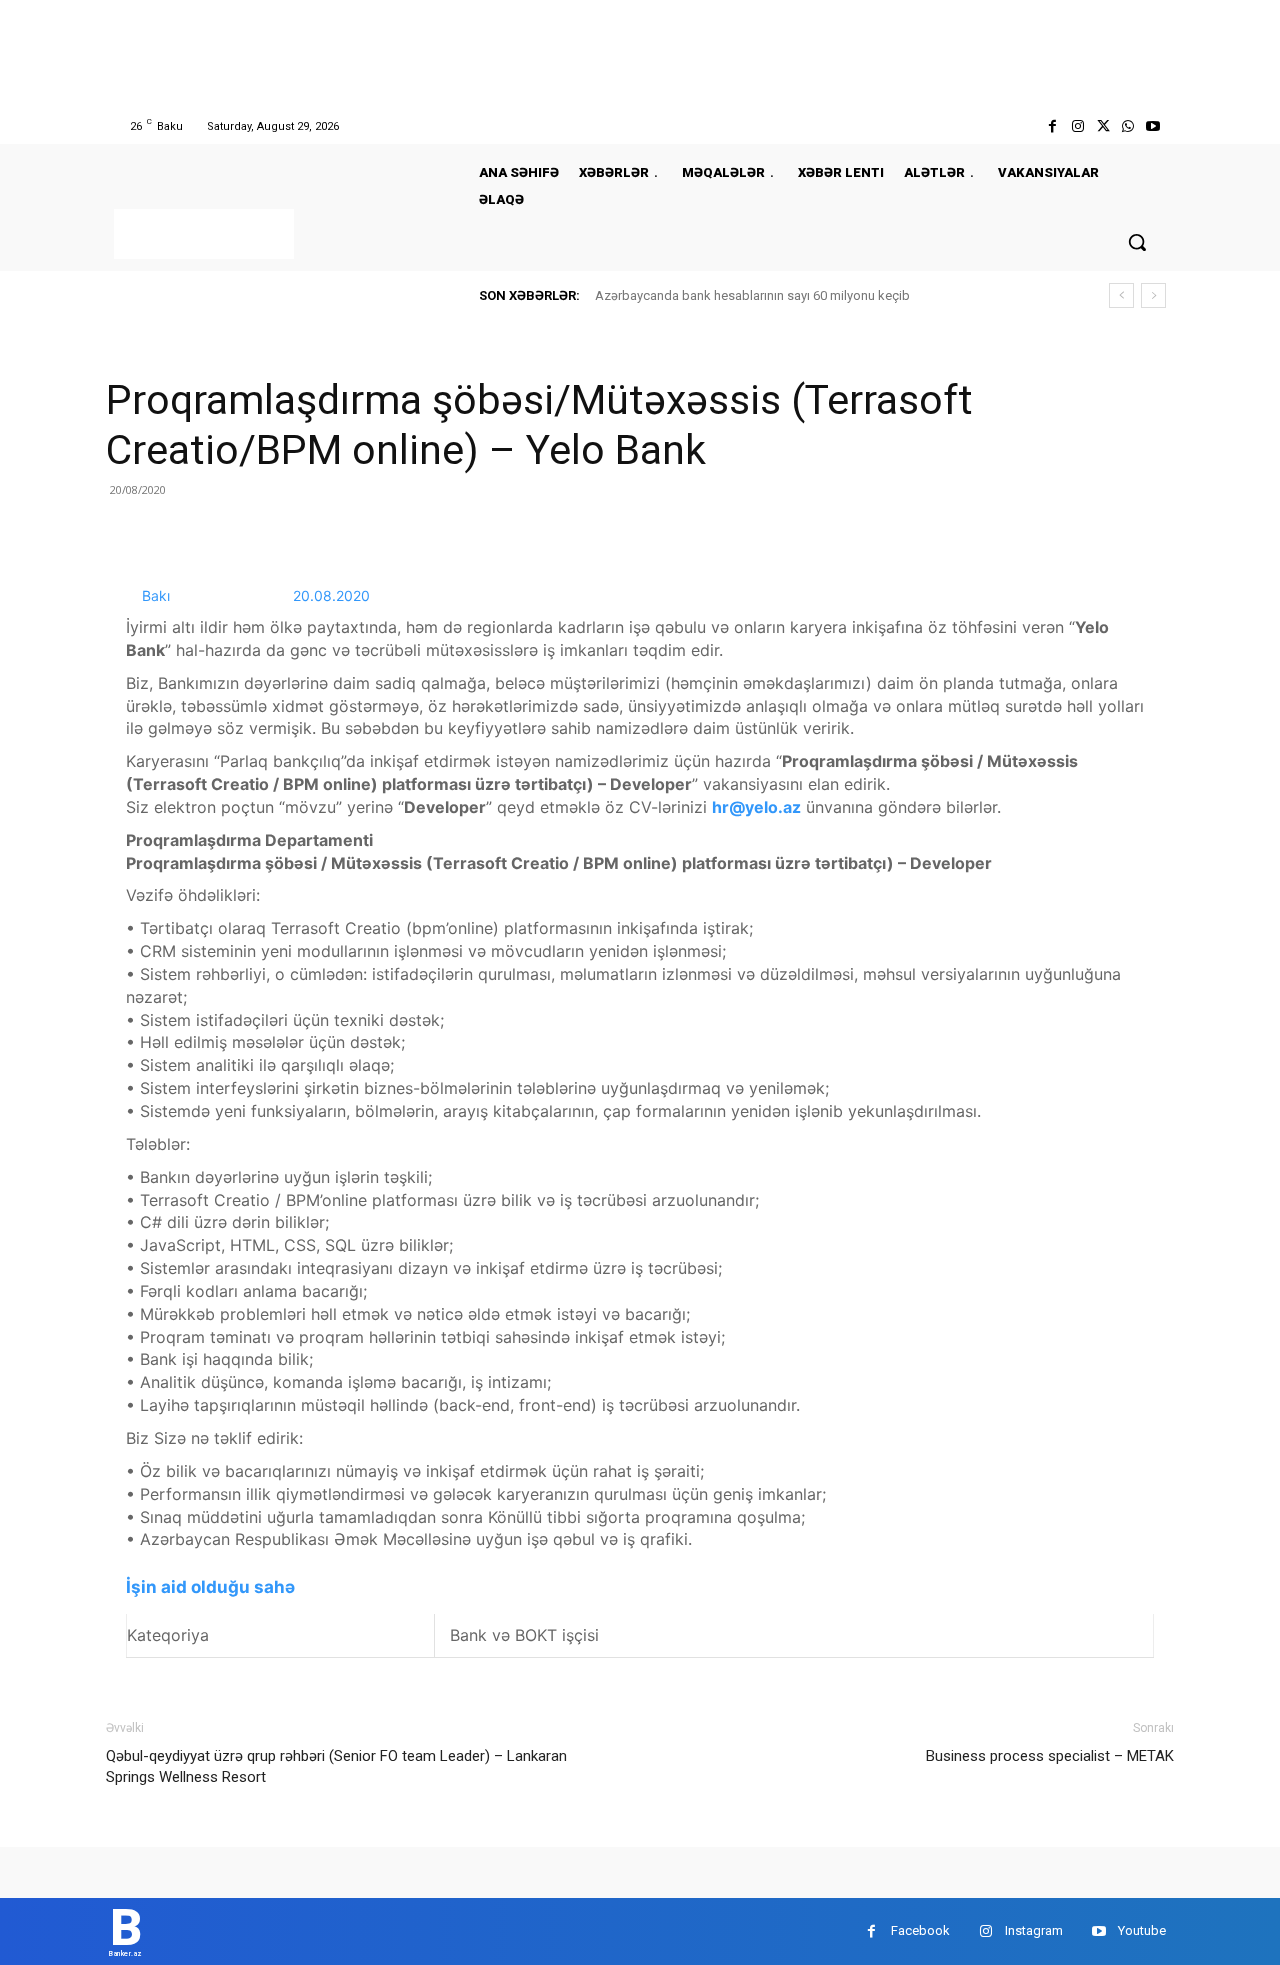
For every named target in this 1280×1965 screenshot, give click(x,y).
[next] (1153, 295)
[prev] (1121, 295)
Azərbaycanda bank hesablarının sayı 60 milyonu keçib (752, 295)
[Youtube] (1153, 126)
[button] (1137, 242)
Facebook (920, 1930)
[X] (1102, 126)
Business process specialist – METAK (1050, 1756)
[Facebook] (1052, 126)
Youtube (1142, 1930)
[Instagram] (1077, 126)
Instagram (1034, 1930)
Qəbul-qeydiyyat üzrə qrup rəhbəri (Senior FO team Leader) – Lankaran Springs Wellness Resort (336, 1766)
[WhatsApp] (1128, 126)
